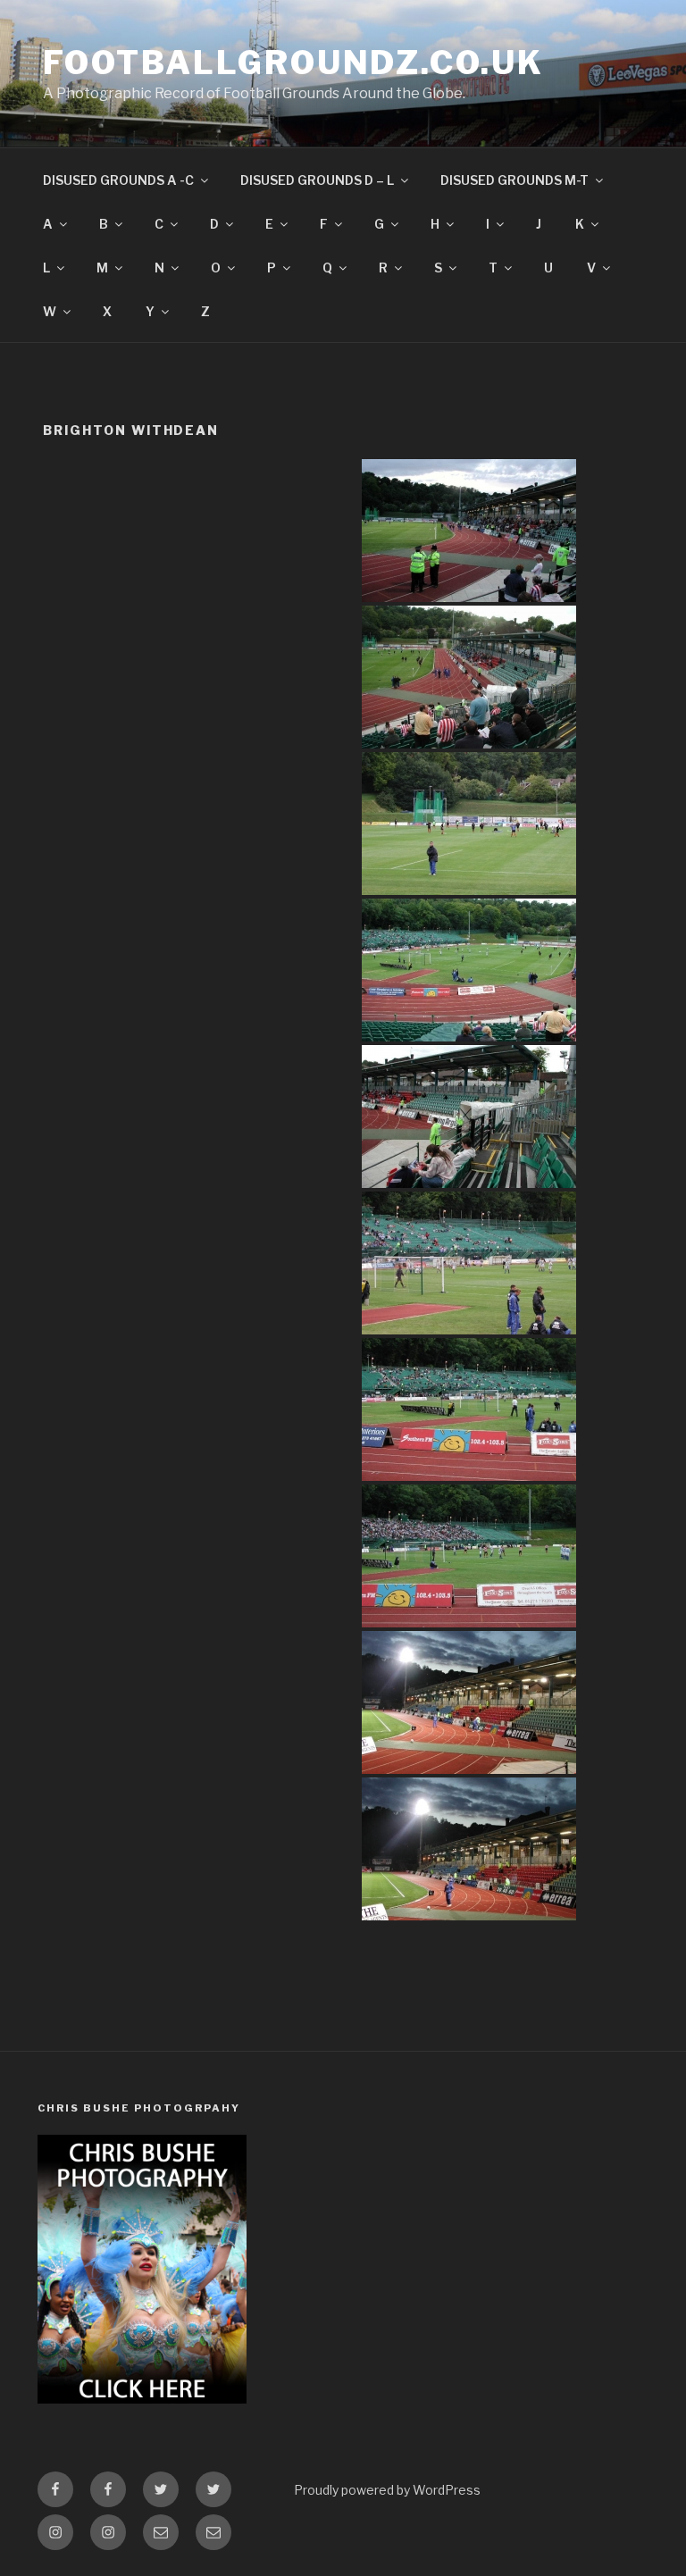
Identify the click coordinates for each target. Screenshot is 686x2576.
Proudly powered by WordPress (387, 2490)
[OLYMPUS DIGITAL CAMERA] (469, 531)
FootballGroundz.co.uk (293, 63)
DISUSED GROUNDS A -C (118, 180)
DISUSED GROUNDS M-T (514, 180)
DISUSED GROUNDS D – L (317, 180)
